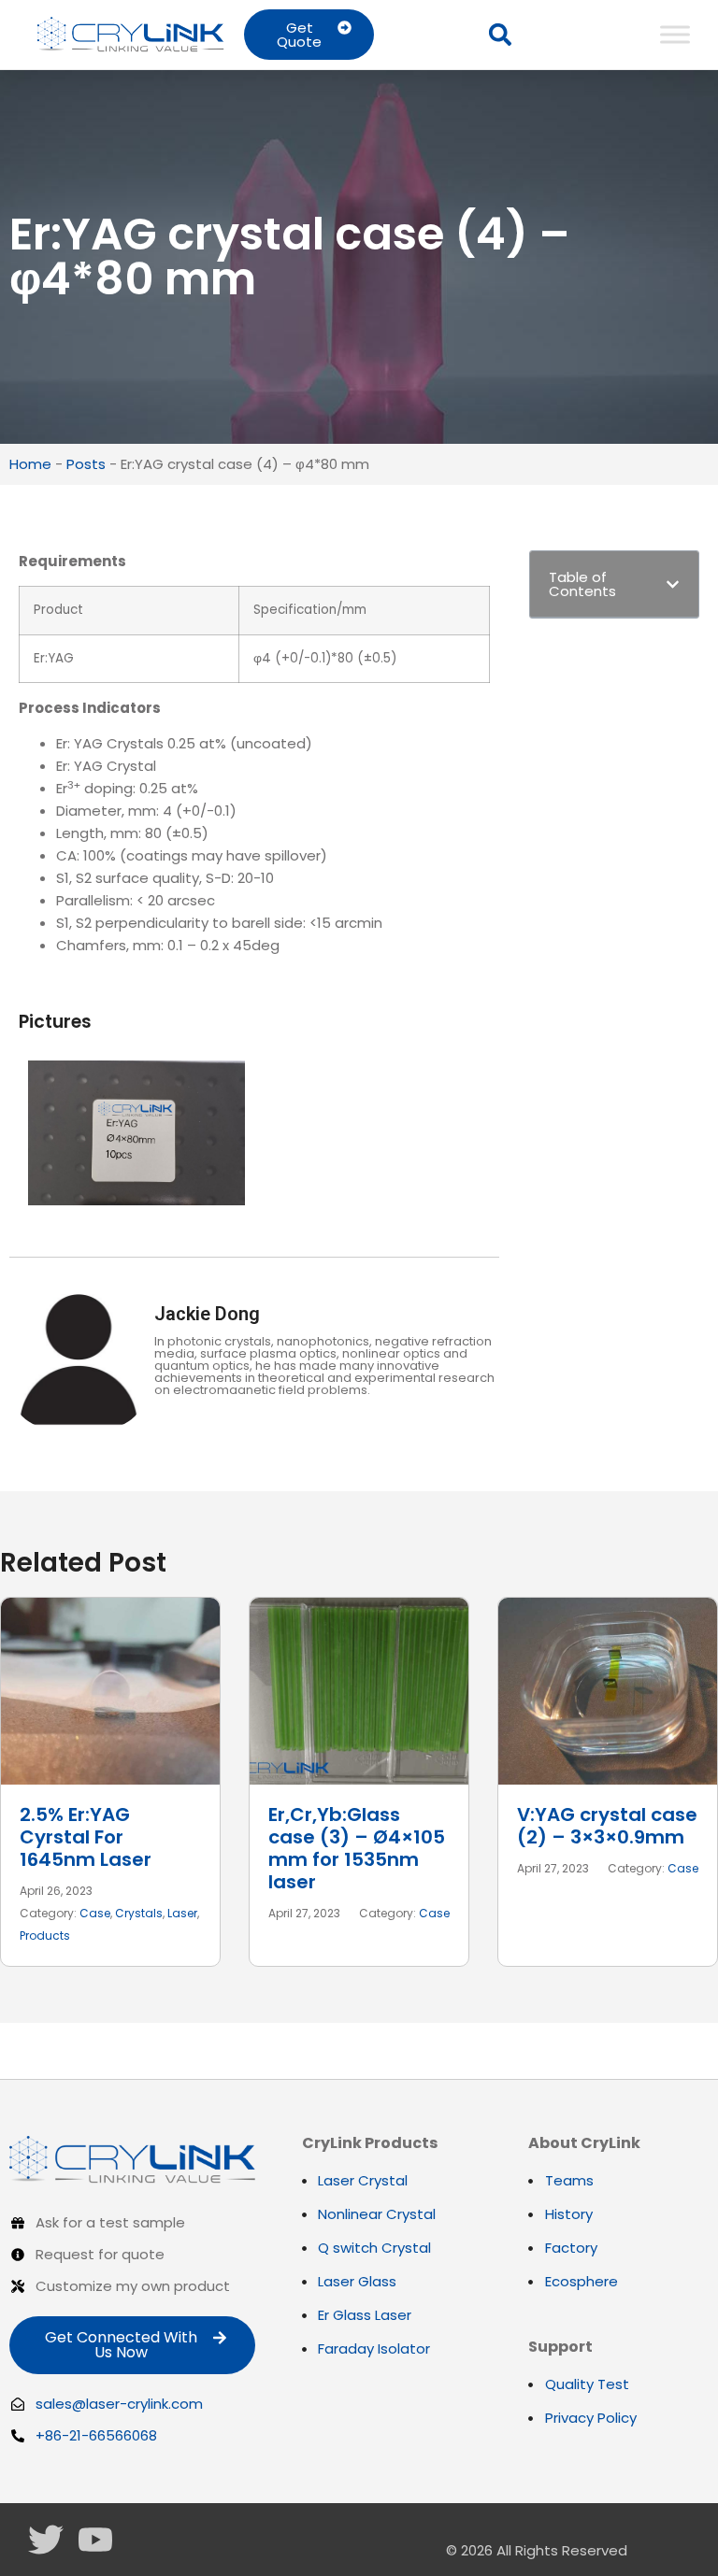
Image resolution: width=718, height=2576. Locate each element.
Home (30, 464)
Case (95, 1913)
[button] (500, 35)
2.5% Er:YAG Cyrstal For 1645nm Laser (86, 1837)
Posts (86, 464)
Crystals (139, 1913)
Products (45, 1936)
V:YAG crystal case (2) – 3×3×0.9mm (607, 1826)
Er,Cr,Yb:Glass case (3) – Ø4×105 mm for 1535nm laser (357, 1848)
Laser (182, 1913)
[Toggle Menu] (675, 34)
